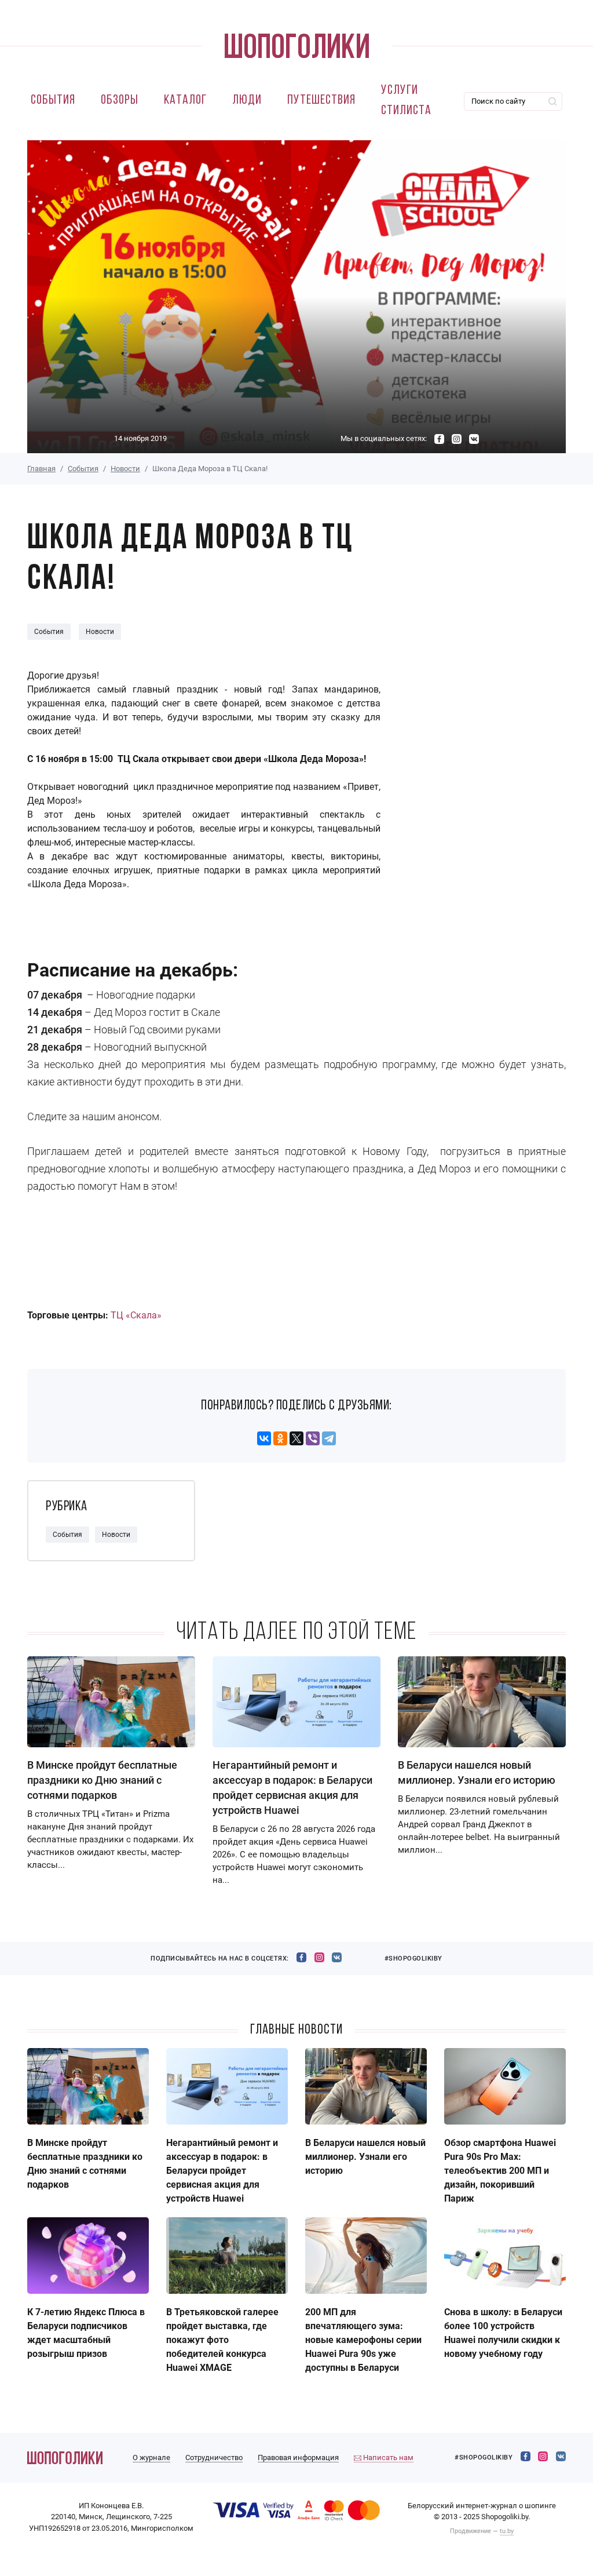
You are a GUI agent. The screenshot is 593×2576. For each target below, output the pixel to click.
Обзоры (120, 101)
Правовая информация (298, 2457)
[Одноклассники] (280, 1438)
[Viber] (313, 1438)
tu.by (507, 2531)
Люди (247, 101)
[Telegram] (329, 1438)
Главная (41, 469)
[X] (296, 1438)
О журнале (151, 2457)
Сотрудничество (214, 2457)
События (53, 101)
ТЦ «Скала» (136, 1315)
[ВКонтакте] (264, 1438)
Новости (125, 469)
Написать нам (387, 2457)
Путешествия (321, 101)
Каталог (185, 101)
